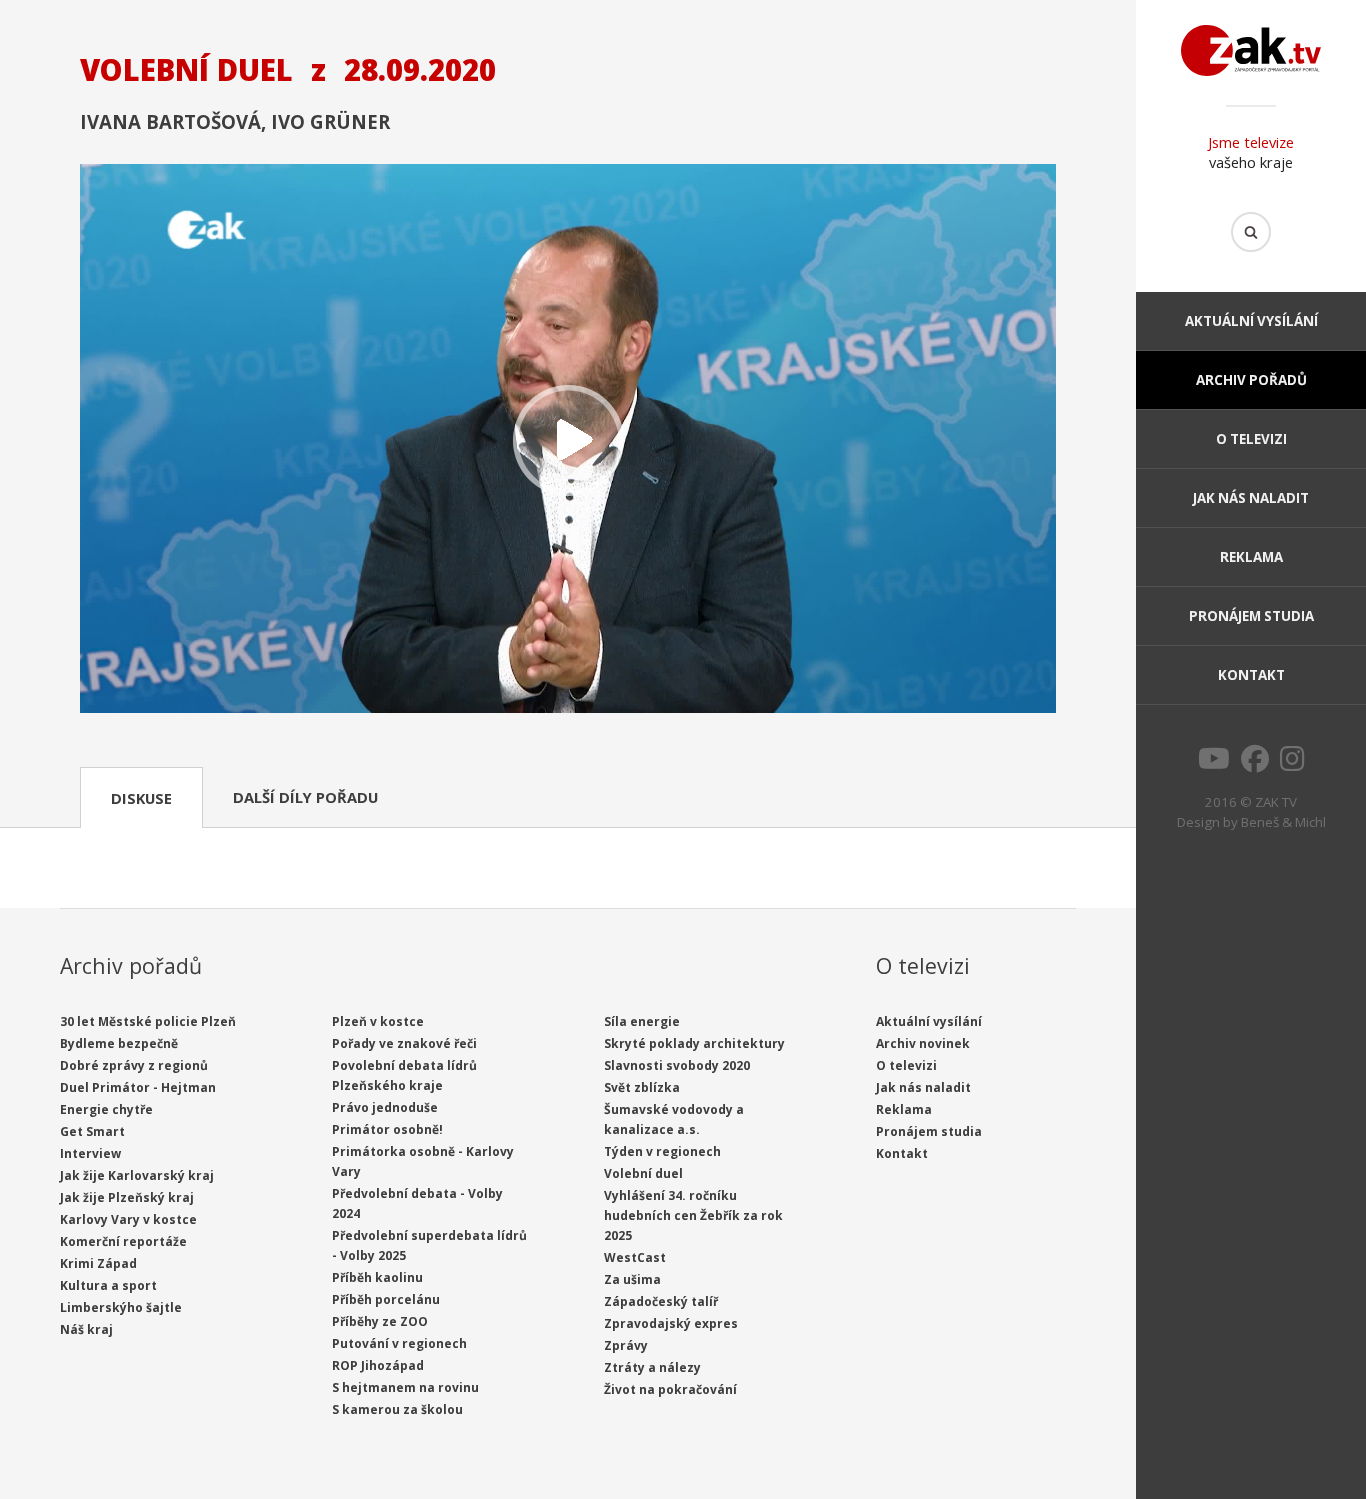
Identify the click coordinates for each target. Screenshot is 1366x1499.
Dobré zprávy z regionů (134, 1065)
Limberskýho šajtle (121, 1307)
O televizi (1251, 439)
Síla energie (642, 1021)
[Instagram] (1292, 764)
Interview (90, 1153)
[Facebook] (1255, 764)
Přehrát (568, 440)
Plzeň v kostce (378, 1021)
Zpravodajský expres (671, 1323)
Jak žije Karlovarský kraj (137, 1175)
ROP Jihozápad (378, 1365)
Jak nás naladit (1251, 498)
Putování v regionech (399, 1343)
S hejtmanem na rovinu (405, 1387)
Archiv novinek (923, 1043)
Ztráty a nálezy (652, 1367)
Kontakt (1251, 675)
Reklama (1251, 557)
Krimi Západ (98, 1263)
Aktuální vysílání (1251, 321)
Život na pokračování (670, 1389)
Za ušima (632, 1279)
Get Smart (92, 1131)
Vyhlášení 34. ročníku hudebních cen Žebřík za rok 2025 (693, 1215)
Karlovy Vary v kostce (128, 1219)
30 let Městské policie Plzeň (148, 1021)
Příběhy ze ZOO (380, 1321)
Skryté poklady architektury (694, 1043)
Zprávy (626, 1345)
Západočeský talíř (661, 1301)
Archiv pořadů (1251, 380)
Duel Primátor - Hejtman (138, 1087)
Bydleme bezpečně (119, 1043)
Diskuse (141, 798)
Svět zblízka (642, 1087)
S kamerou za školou (397, 1409)
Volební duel (643, 1173)
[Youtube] (1214, 764)
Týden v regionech (662, 1151)
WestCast (635, 1257)
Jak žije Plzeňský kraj (127, 1197)
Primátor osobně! (387, 1129)
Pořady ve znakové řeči (404, 1043)
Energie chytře (106, 1109)
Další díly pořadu (305, 797)
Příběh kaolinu (377, 1277)
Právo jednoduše (385, 1107)
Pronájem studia (1251, 616)
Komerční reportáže (123, 1241)
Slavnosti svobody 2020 (677, 1065)
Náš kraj (86, 1329)
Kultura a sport (108, 1285)
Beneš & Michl (1283, 822)
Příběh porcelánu (386, 1299)
